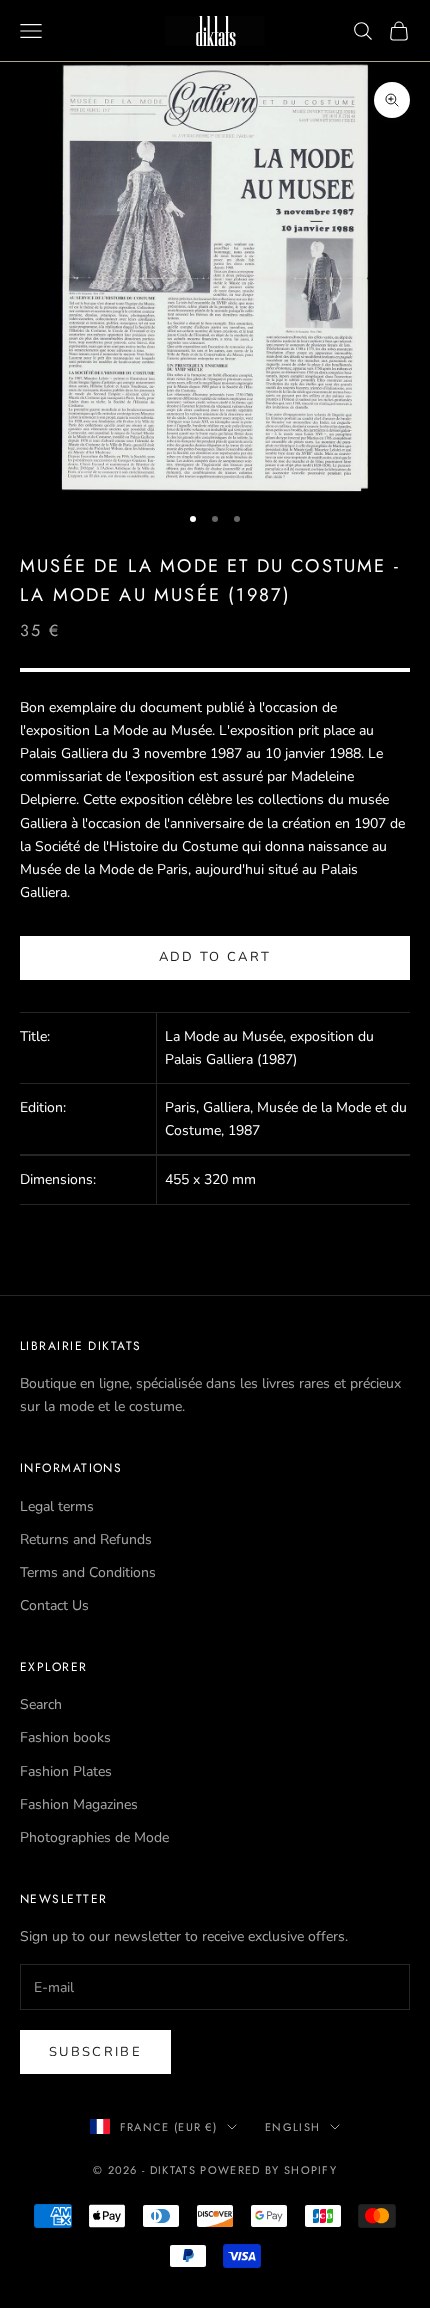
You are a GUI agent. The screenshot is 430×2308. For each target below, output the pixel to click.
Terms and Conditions (88, 1572)
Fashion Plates (66, 1771)
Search (41, 1704)
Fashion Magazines (79, 1804)
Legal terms (57, 1506)
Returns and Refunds (86, 1539)
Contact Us (54, 1605)
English (292, 2127)
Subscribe (95, 2052)
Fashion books (65, 1737)
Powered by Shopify (268, 2170)
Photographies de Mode (94, 1837)
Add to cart (215, 957)
